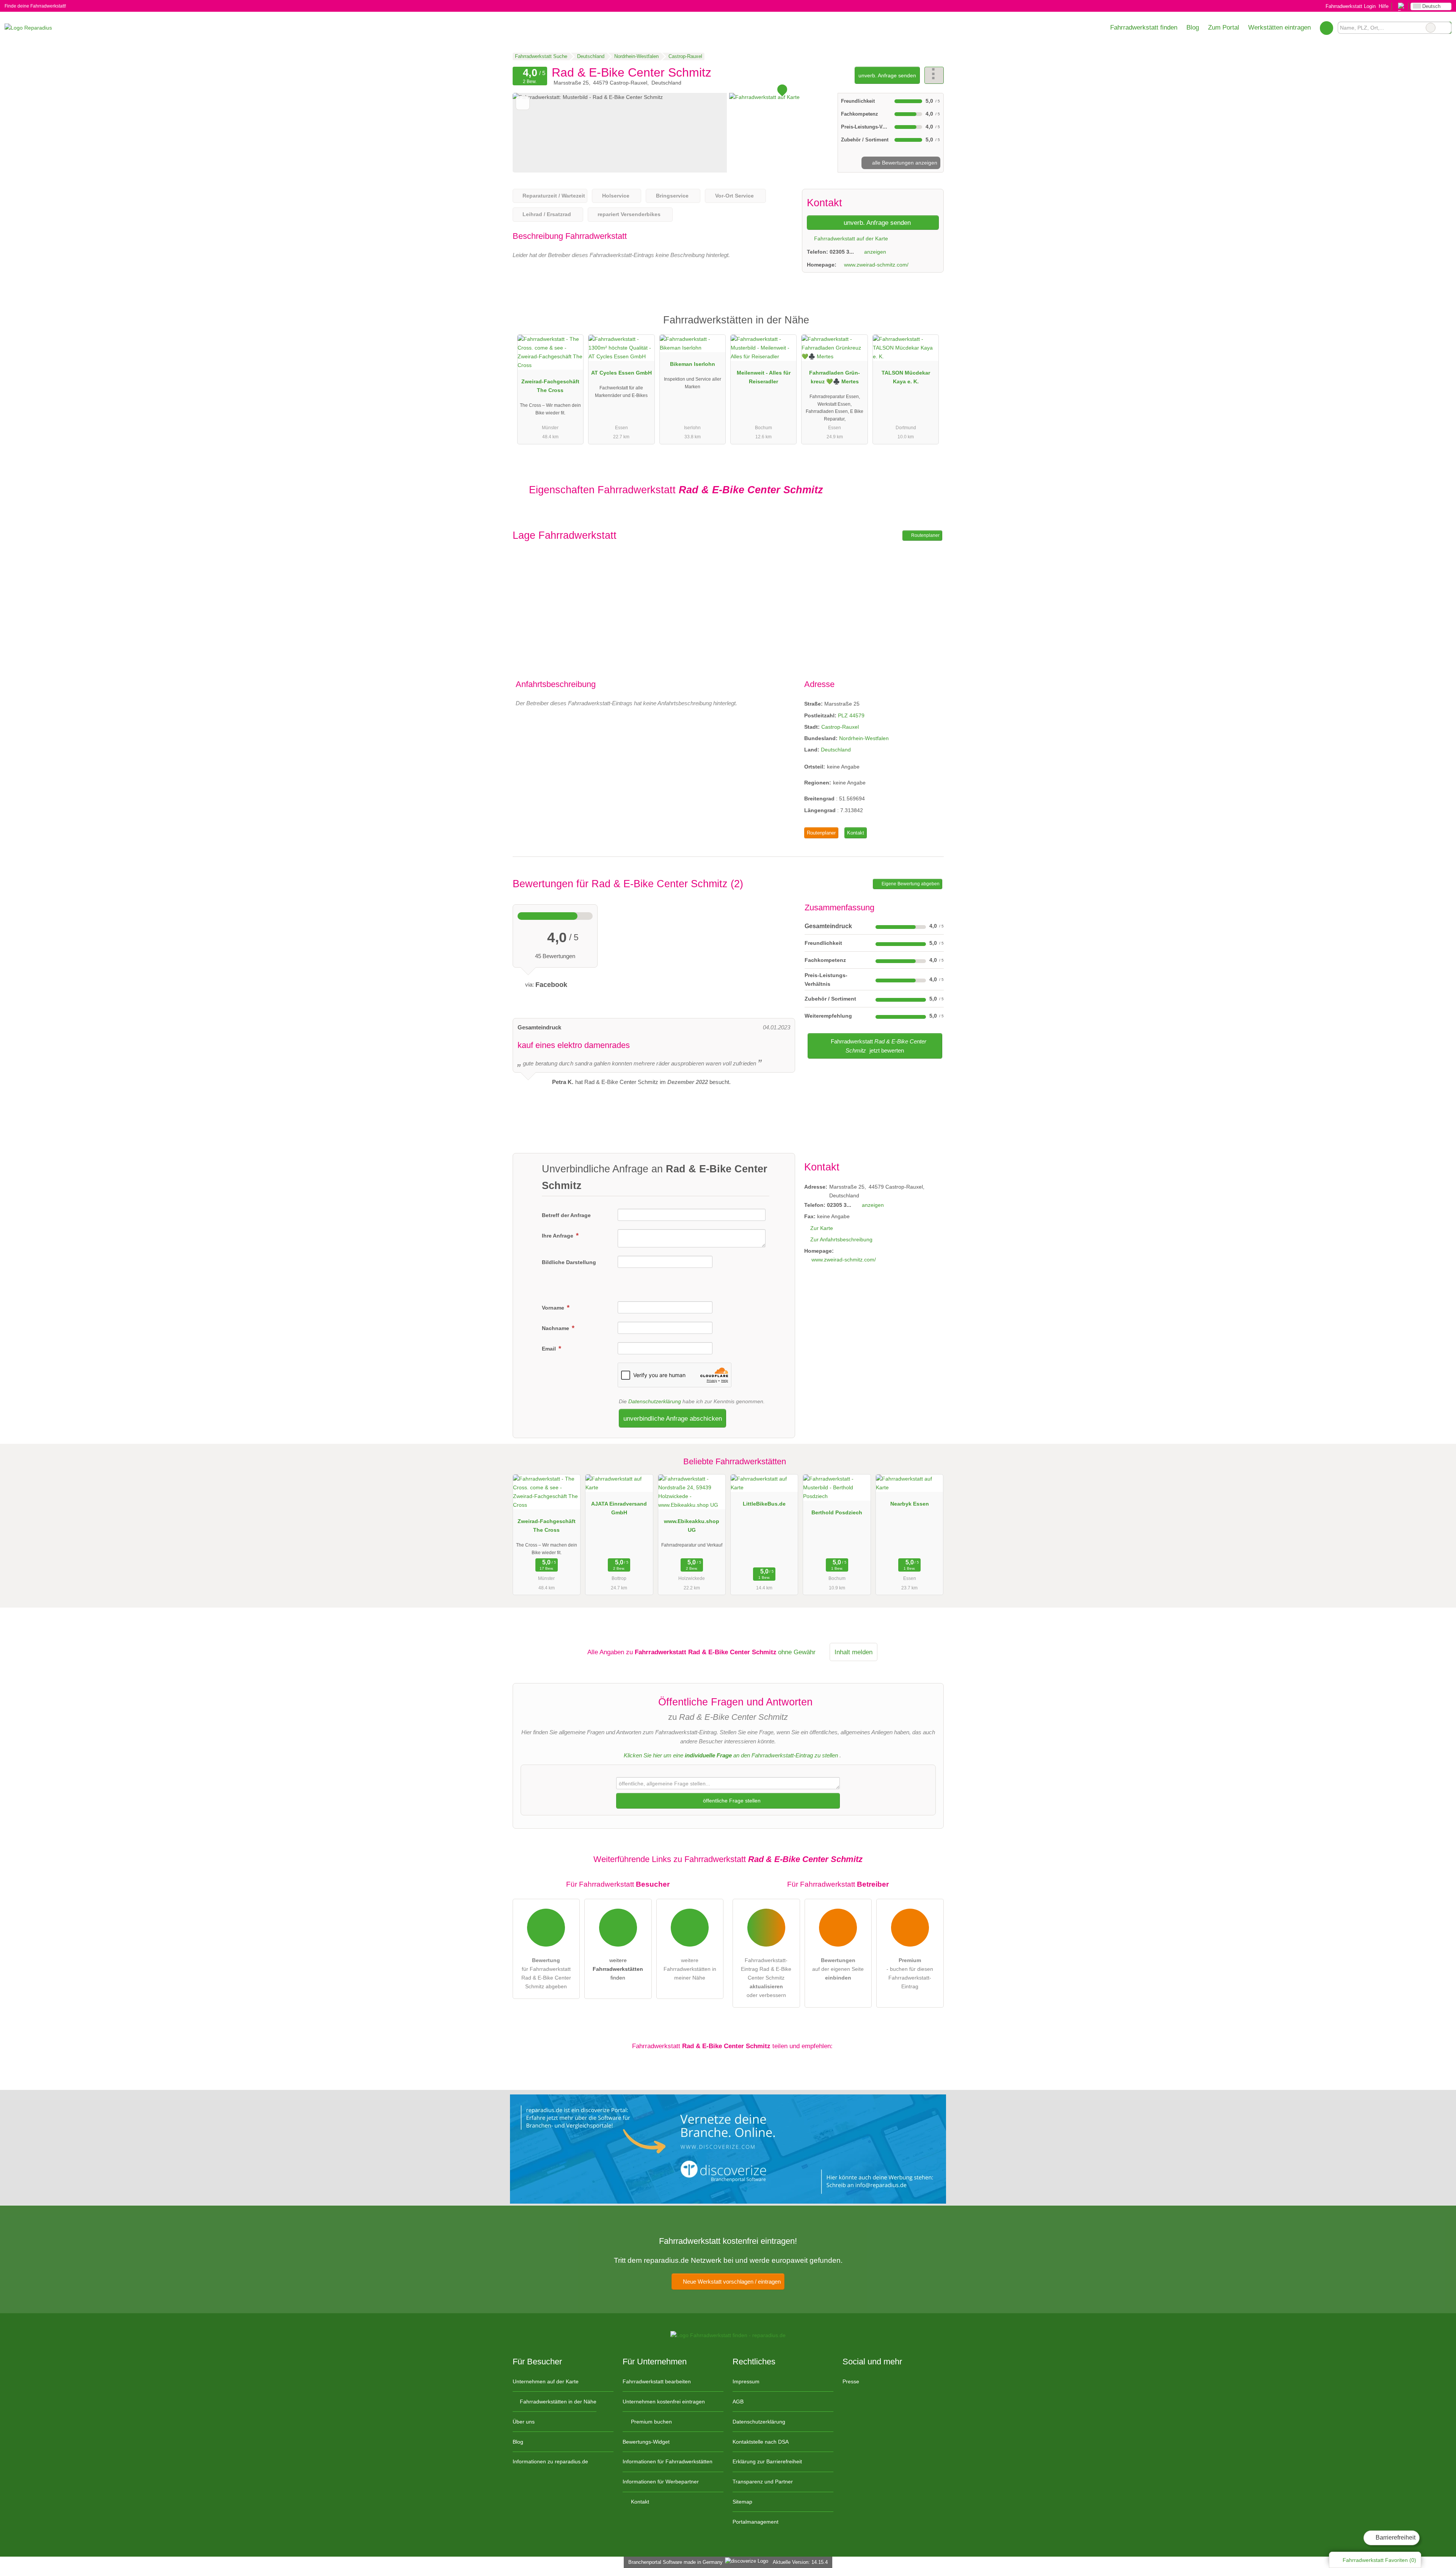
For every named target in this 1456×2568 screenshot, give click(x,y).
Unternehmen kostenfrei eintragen (664, 2402)
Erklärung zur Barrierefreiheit (767, 2461)
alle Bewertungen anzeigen (904, 163)
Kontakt (856, 833)
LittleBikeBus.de (764, 1504)
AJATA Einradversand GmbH (619, 1508)
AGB (738, 2402)
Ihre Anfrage (558, 1236)
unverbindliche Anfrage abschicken (673, 1418)
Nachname (556, 1328)
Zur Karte (822, 1228)
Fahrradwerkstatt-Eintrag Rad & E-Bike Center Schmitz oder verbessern (766, 1978)
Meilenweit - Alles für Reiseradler (764, 377)
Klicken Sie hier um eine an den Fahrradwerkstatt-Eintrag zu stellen (731, 1755)
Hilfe (1384, 6)
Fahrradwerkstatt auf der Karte (850, 238)
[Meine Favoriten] (1327, 28)
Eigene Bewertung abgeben (910, 884)
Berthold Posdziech (837, 1512)
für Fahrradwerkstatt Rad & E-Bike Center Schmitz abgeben (546, 1973)
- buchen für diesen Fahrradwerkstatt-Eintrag (910, 1973)
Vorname (554, 1308)
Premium (928, 327)
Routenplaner (925, 535)
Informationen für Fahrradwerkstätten (668, 2461)
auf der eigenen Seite (838, 1969)
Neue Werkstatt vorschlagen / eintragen (731, 2282)
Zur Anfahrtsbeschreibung (841, 1239)
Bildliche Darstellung (569, 1262)
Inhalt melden (854, 1652)
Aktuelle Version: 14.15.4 (800, 2562)
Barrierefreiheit (1395, 2537)
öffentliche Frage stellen (731, 1801)
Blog (1193, 27)
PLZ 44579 (851, 715)
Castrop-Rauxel (840, 727)
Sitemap (742, 2502)
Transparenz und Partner (763, 2482)
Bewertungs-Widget (646, 2442)
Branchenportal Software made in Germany (674, 2562)
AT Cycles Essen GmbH (621, 373)
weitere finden (618, 1969)
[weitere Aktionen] (934, 75)
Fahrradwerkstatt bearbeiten (657, 2381)
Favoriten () (1379, 2560)
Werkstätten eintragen (1279, 27)
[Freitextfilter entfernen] (1431, 28)
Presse (851, 2381)
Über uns (524, 2422)
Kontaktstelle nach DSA (761, 2442)
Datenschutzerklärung (655, 1401)
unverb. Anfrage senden (887, 75)
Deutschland (836, 750)
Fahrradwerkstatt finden (1144, 27)
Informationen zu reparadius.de (550, 2461)
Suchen (1445, 28)
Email (550, 1349)
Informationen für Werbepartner (661, 2482)
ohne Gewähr (797, 1652)
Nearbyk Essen (910, 1504)
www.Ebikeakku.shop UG (692, 1526)
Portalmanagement (755, 2522)
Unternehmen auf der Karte (546, 2381)
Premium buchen (651, 2422)
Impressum (746, 2381)
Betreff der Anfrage (566, 1215)
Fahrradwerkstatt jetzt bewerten (878, 1046)
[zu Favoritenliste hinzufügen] (523, 103)
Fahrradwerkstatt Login (1350, 6)
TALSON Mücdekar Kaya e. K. (906, 377)
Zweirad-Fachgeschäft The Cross (550, 386)
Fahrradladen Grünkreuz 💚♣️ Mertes (835, 377)
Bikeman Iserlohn (693, 364)
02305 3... (842, 252)
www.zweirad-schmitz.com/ (876, 265)
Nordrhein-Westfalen (864, 738)
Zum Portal (1224, 27)
